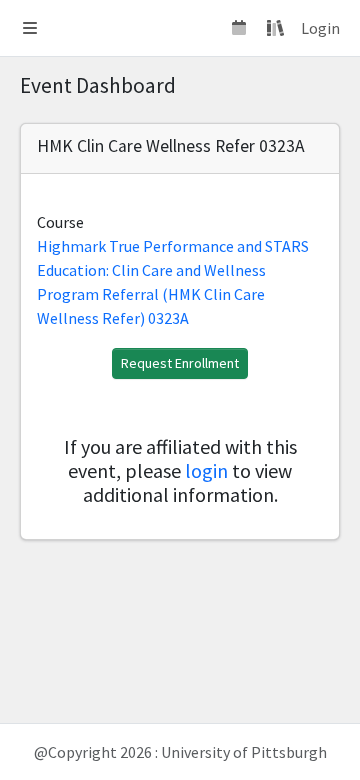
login (206, 470)
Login (320, 28)
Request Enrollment (180, 363)
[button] (30, 28)
